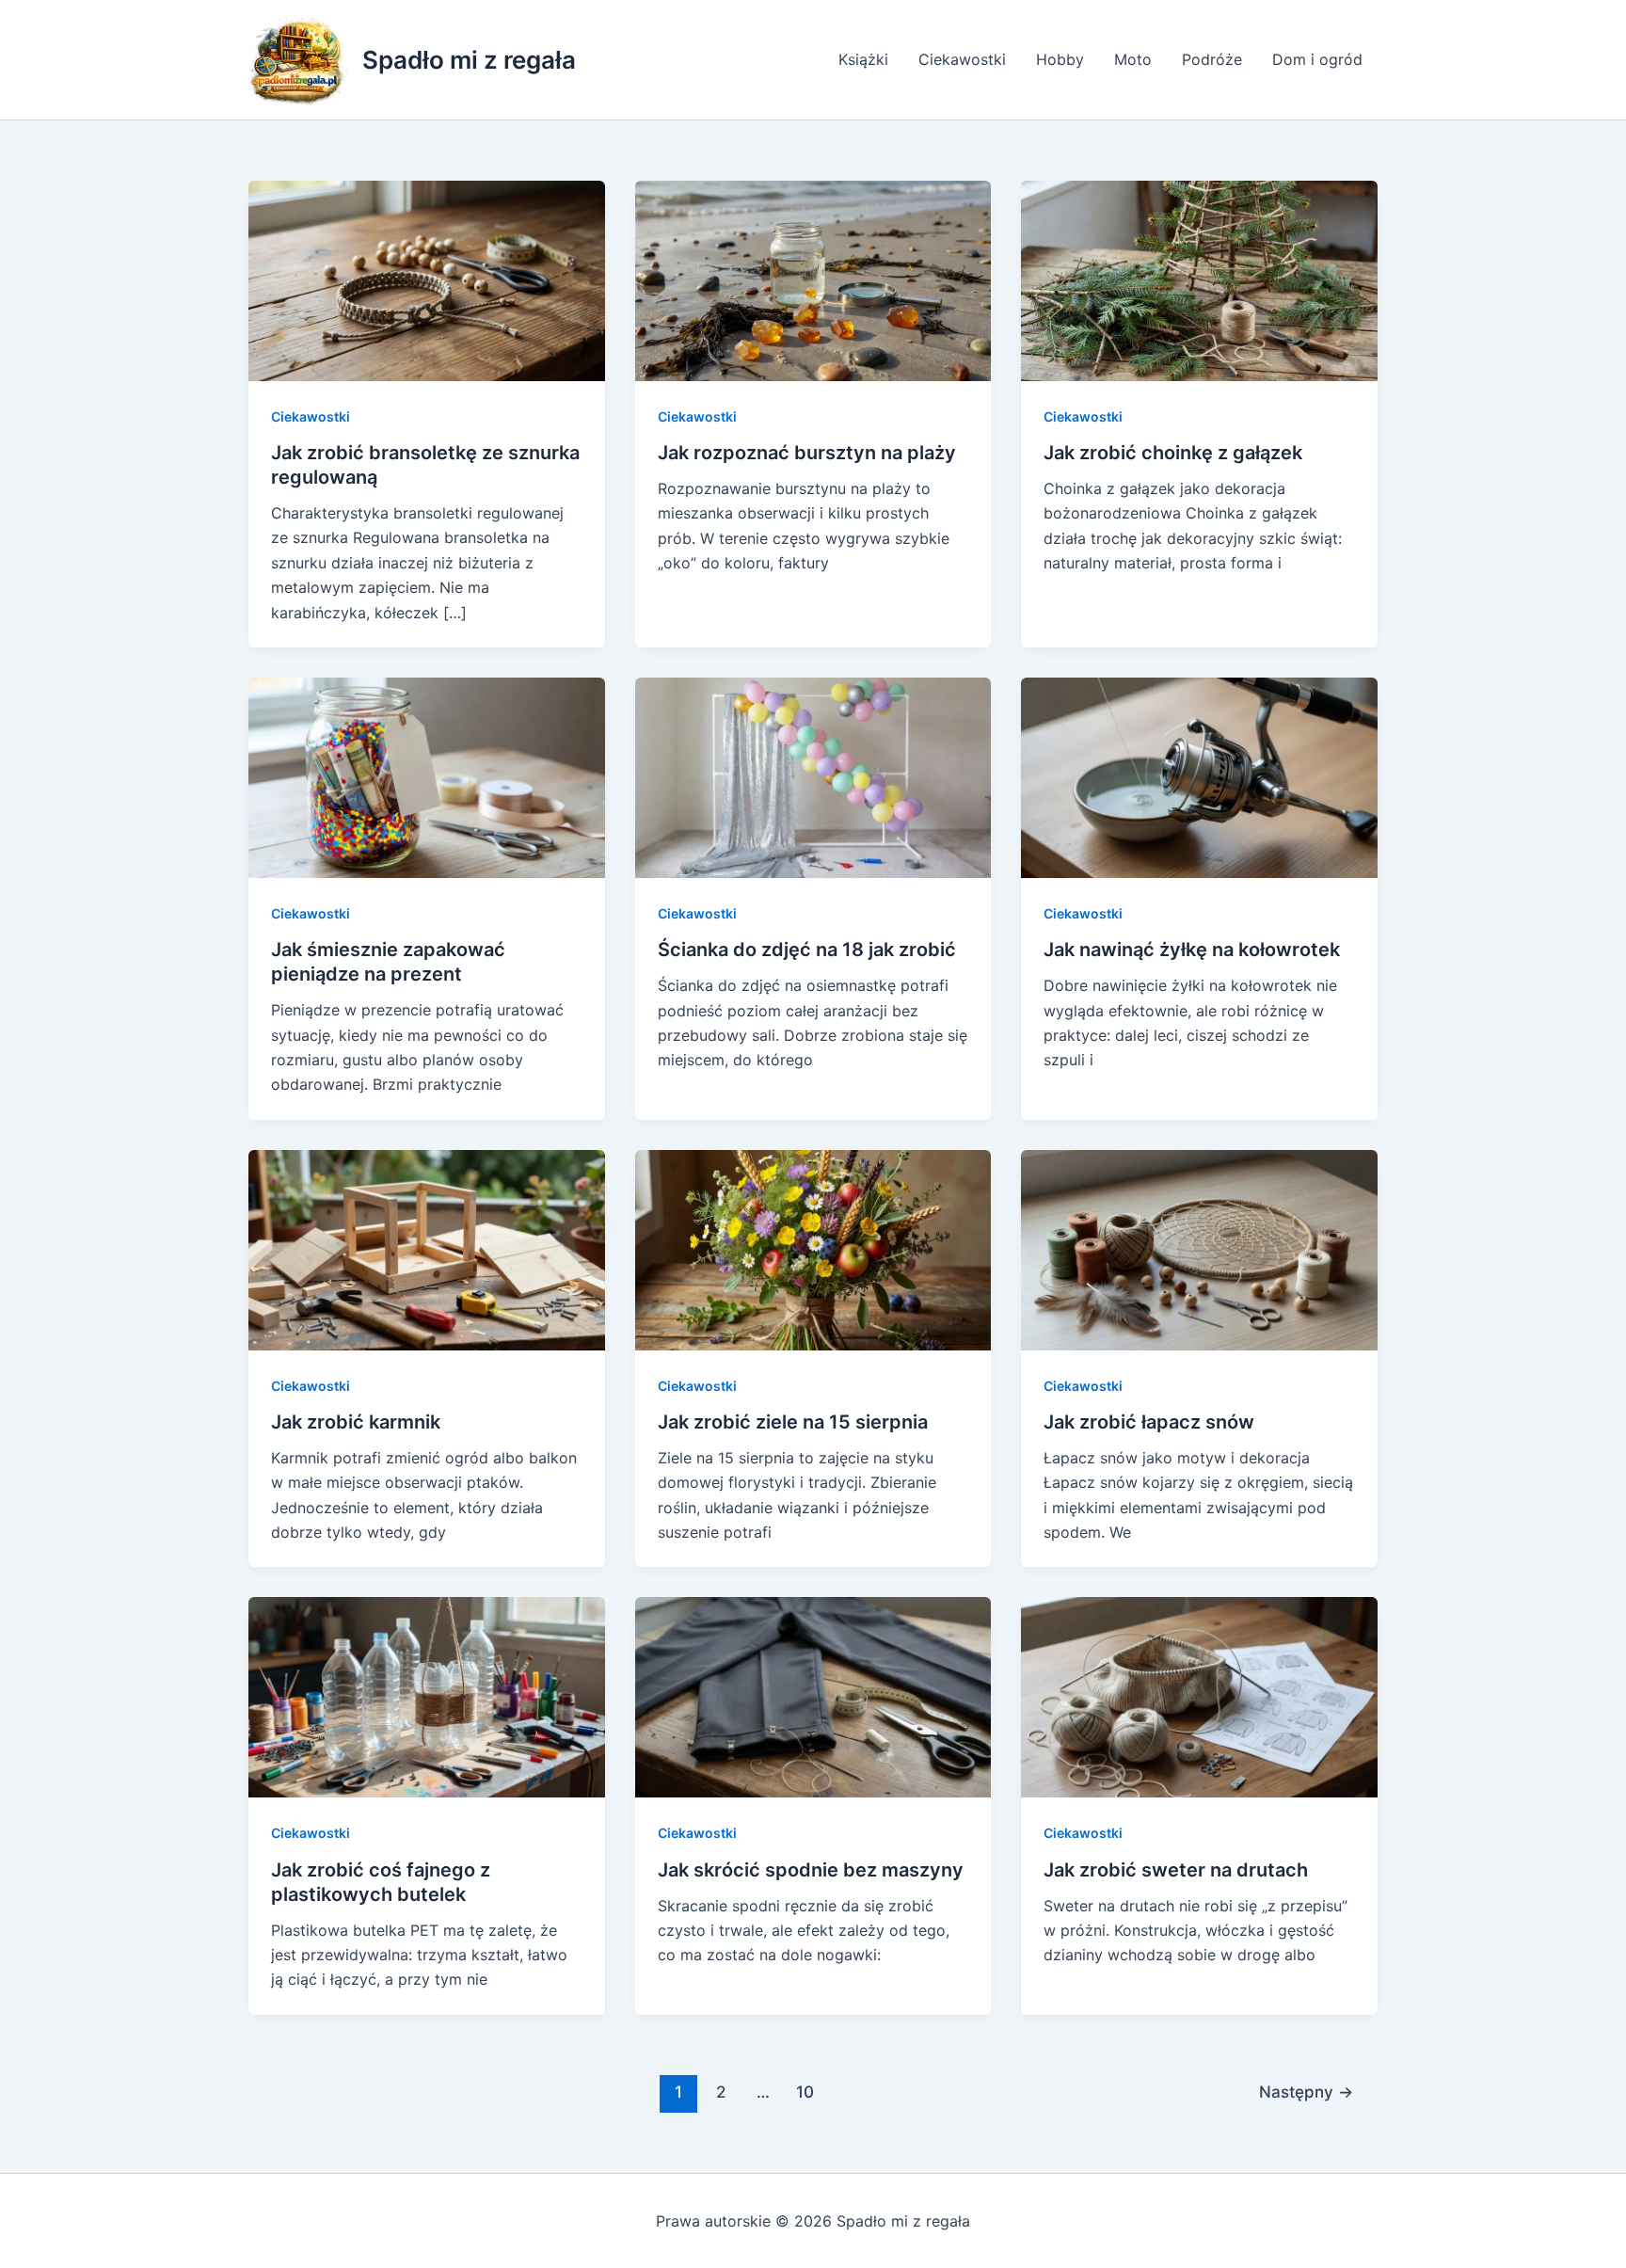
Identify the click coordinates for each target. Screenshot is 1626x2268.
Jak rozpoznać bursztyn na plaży (807, 453)
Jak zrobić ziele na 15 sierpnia (793, 1422)
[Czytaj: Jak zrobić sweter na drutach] (1199, 1696)
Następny (1306, 2092)
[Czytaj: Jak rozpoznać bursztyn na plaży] (813, 280)
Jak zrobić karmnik (356, 1422)
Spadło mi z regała (469, 60)
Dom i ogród (1317, 59)
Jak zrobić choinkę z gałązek (1173, 453)
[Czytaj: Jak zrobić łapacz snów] (1199, 1249)
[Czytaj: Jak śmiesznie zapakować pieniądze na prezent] (427, 776)
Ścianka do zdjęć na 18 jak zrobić (807, 950)
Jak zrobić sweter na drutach (1176, 1870)
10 (805, 2092)
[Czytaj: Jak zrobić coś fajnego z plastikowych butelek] (427, 1696)
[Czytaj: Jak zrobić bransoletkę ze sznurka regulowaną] (427, 280)
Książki (863, 59)
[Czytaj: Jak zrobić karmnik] (427, 1249)
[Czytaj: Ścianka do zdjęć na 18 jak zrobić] (813, 776)
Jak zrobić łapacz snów (1149, 1422)
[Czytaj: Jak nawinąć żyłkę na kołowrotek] (1199, 776)
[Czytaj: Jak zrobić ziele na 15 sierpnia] (813, 1249)
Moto (1133, 59)
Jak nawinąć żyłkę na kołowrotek (1192, 950)
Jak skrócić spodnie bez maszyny (811, 1870)
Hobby (1060, 59)
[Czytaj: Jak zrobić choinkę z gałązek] (1199, 280)
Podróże (1212, 59)
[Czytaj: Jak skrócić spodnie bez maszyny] (813, 1696)
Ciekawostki (962, 59)
